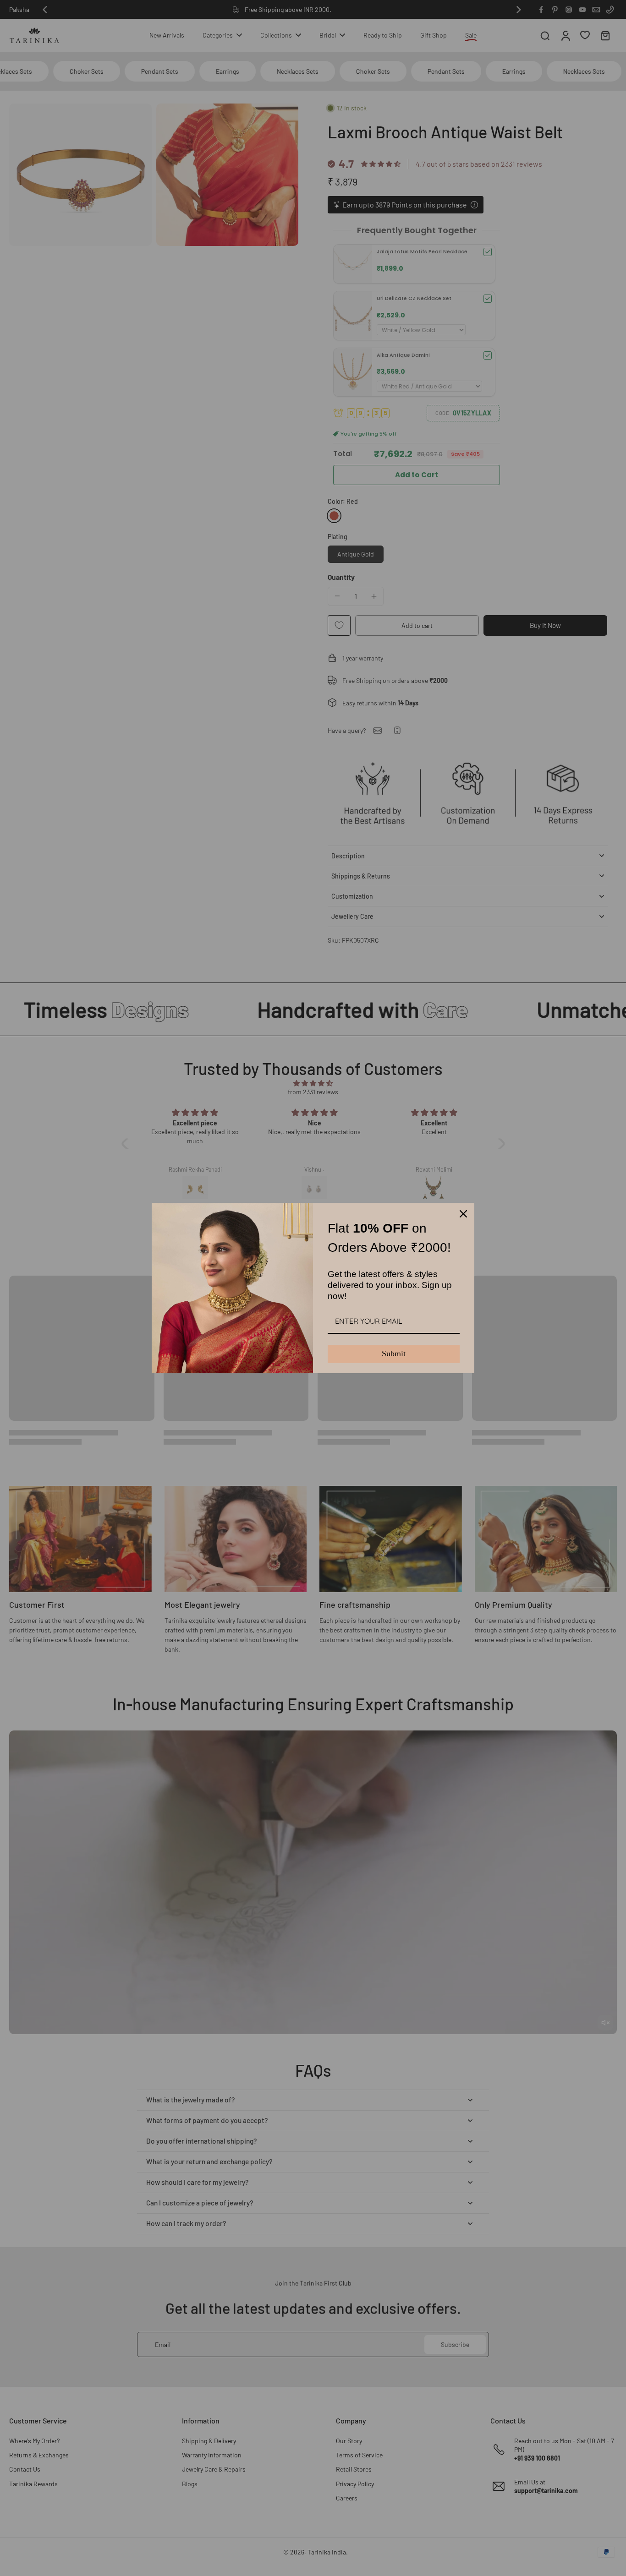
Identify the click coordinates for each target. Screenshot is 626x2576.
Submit (394, 1353)
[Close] (463, 1214)
